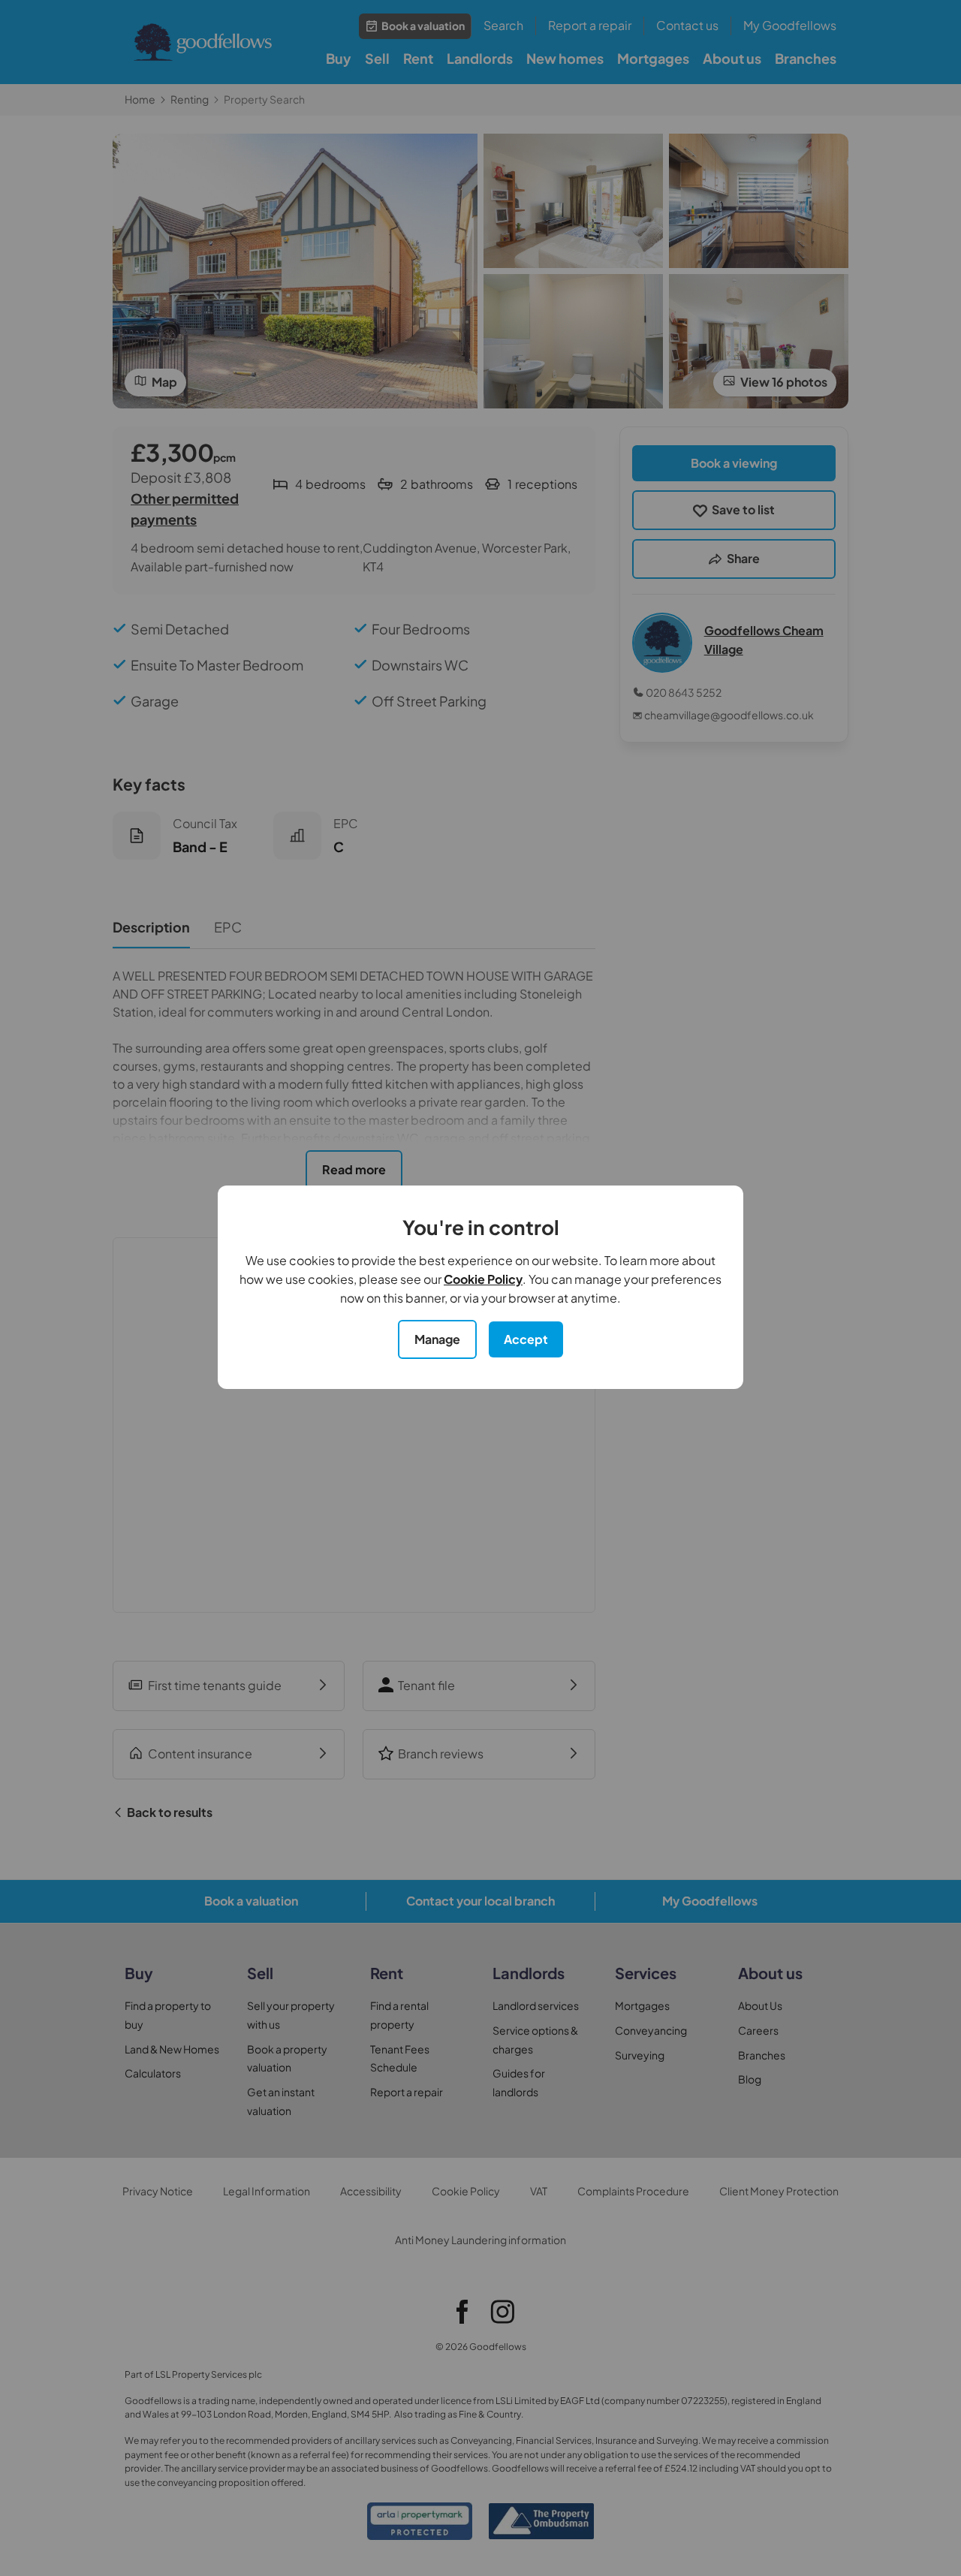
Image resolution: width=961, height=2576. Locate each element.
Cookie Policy (483, 1279)
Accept (526, 1339)
